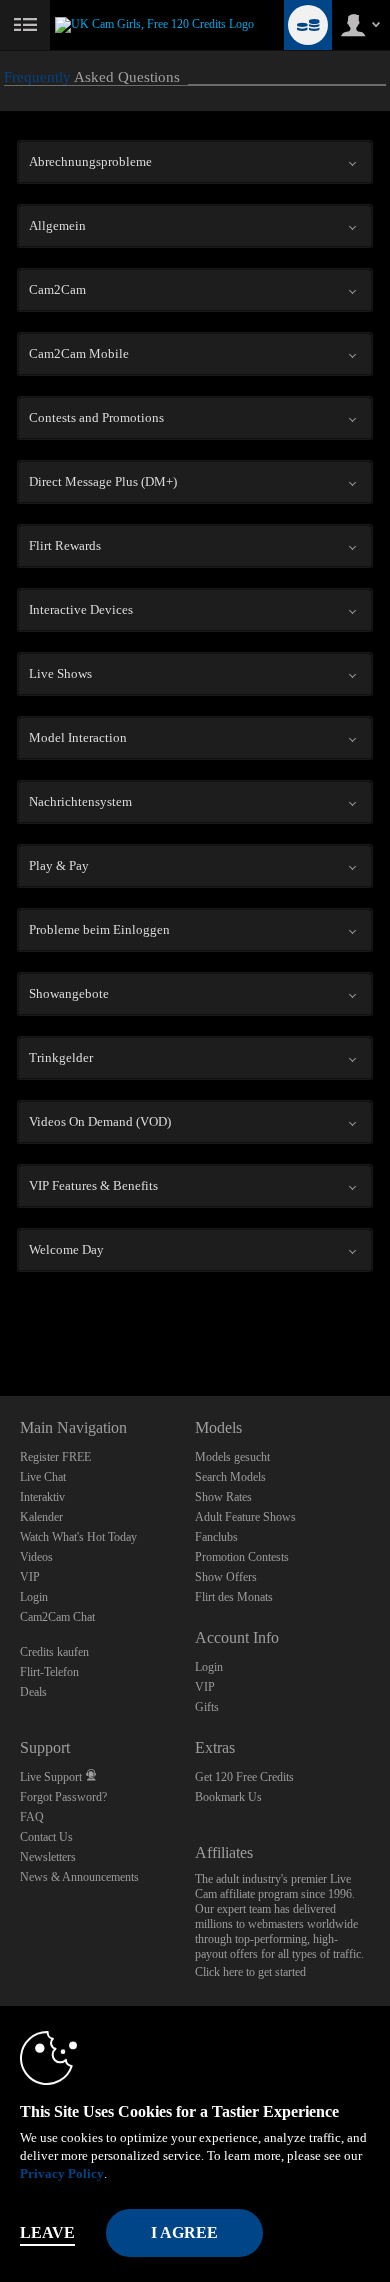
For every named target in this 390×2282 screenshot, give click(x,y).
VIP (30, 1577)
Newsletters (48, 1857)
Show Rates (223, 1497)
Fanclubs (216, 1537)
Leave (47, 2232)
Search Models (230, 1477)
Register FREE (55, 1457)
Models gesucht (232, 1457)
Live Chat (43, 1477)
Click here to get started (250, 1972)
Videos (36, 1557)
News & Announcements (79, 1877)
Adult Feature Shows (245, 1517)
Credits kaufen (54, 1652)
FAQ (32, 1817)
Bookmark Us (228, 1797)
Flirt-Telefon (49, 1672)
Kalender (41, 1517)
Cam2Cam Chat (57, 1617)
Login (34, 1597)
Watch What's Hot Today (78, 1537)
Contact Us (46, 1837)
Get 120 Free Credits (244, 1777)
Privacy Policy (62, 2173)
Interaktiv (42, 1497)
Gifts (207, 1707)
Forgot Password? (63, 1797)
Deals (33, 1692)
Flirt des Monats (234, 1597)
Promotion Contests (242, 1557)
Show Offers (226, 1577)
